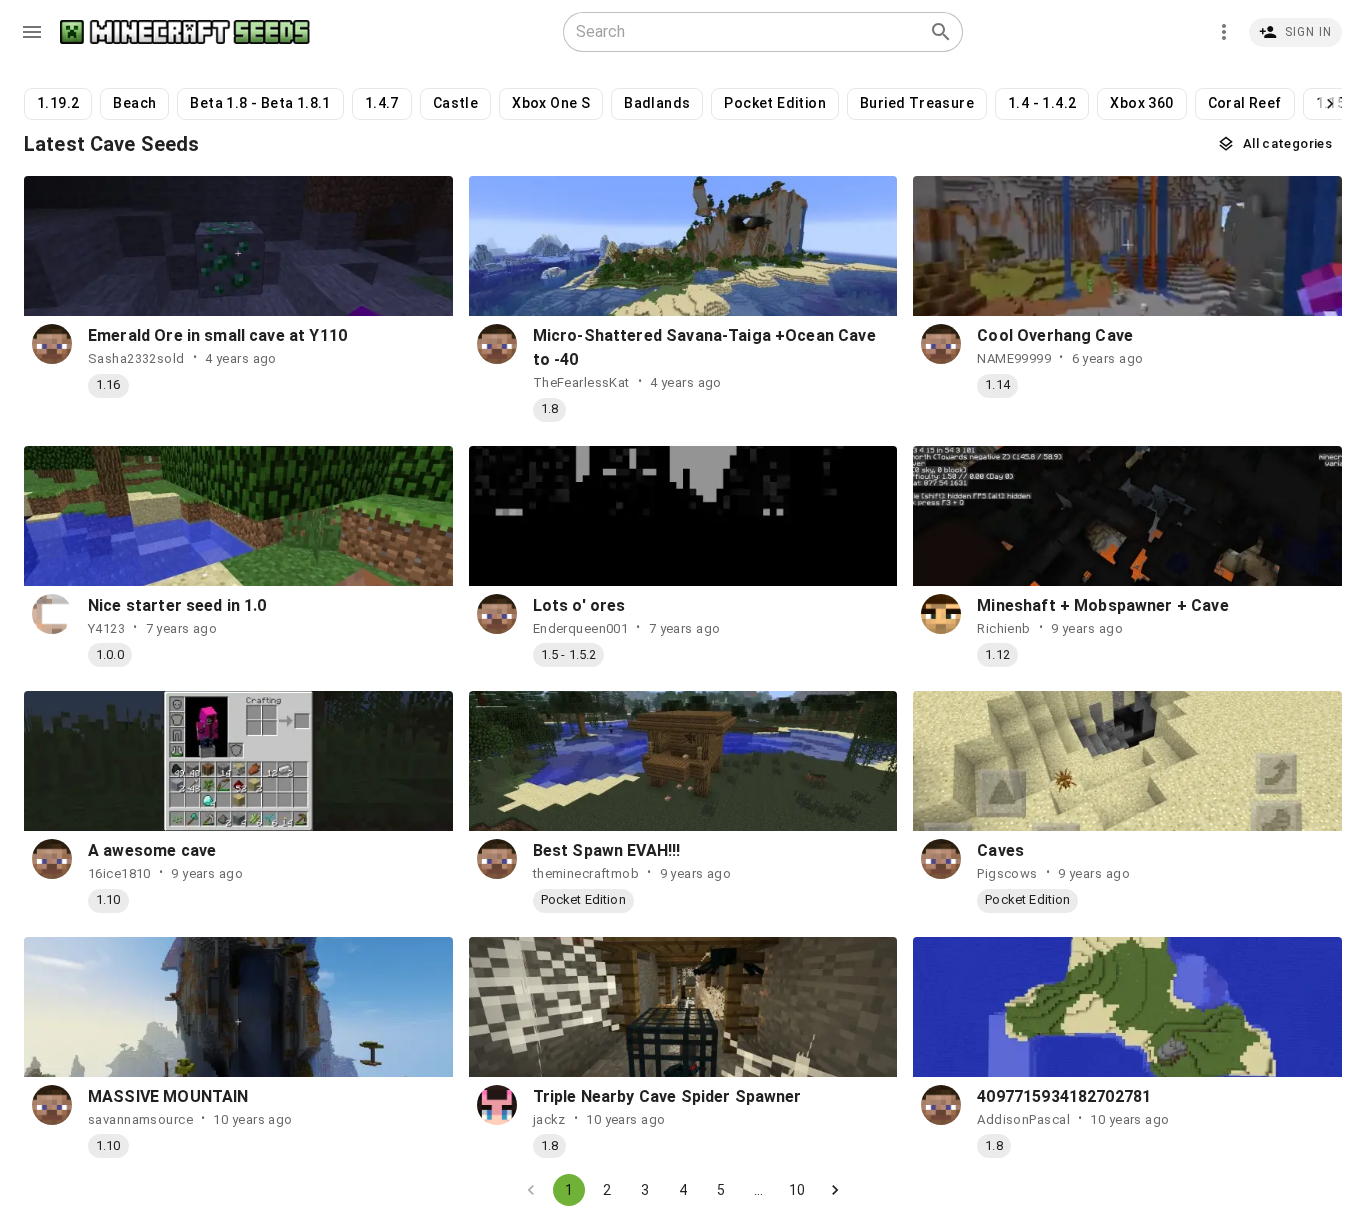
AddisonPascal (1023, 1119)
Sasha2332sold (136, 358)
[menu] (32, 32)
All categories (1287, 143)
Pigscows (1007, 873)
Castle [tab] (455, 103)
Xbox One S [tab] (551, 103)
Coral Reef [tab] (1245, 103)
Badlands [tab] (657, 103)
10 (797, 1190)
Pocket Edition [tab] (775, 103)
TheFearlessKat (581, 382)
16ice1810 (119, 873)
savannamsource (140, 1119)
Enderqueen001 (581, 628)
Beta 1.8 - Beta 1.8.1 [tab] (260, 103)
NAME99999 (1014, 358)
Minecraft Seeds (185, 32)
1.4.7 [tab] (382, 103)
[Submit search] (941, 32)
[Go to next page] (835, 1190)
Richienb (1003, 628)
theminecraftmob (586, 873)
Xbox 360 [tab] (1141, 103)
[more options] (1224, 32)
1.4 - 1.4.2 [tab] (1042, 103)
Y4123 (106, 628)
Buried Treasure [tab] (917, 103)
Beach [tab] (134, 103)
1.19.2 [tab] (58, 103)
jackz (549, 1119)
